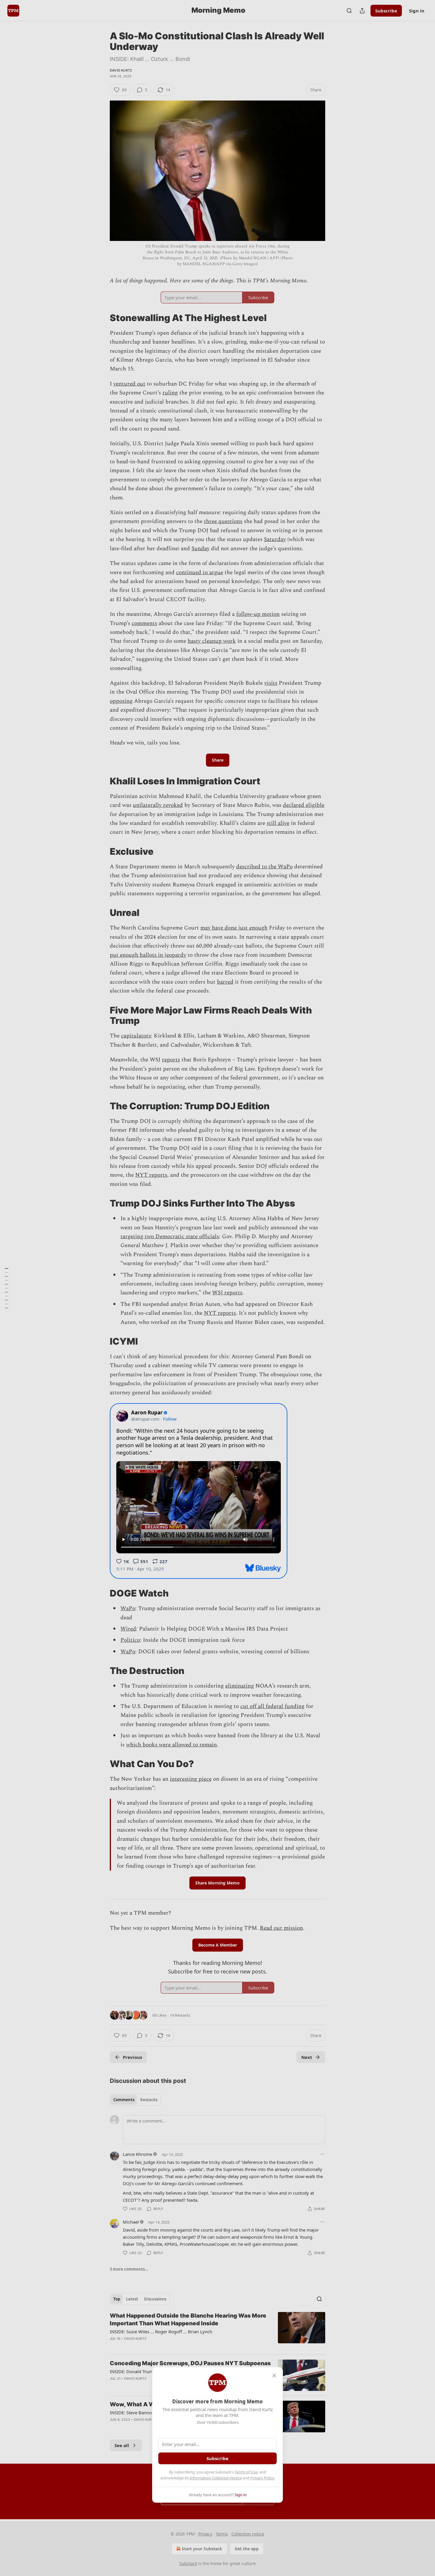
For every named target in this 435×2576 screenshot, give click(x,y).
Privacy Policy (262, 2478)
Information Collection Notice (216, 2478)
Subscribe (217, 2458)
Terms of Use (246, 2472)
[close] (274, 2376)
